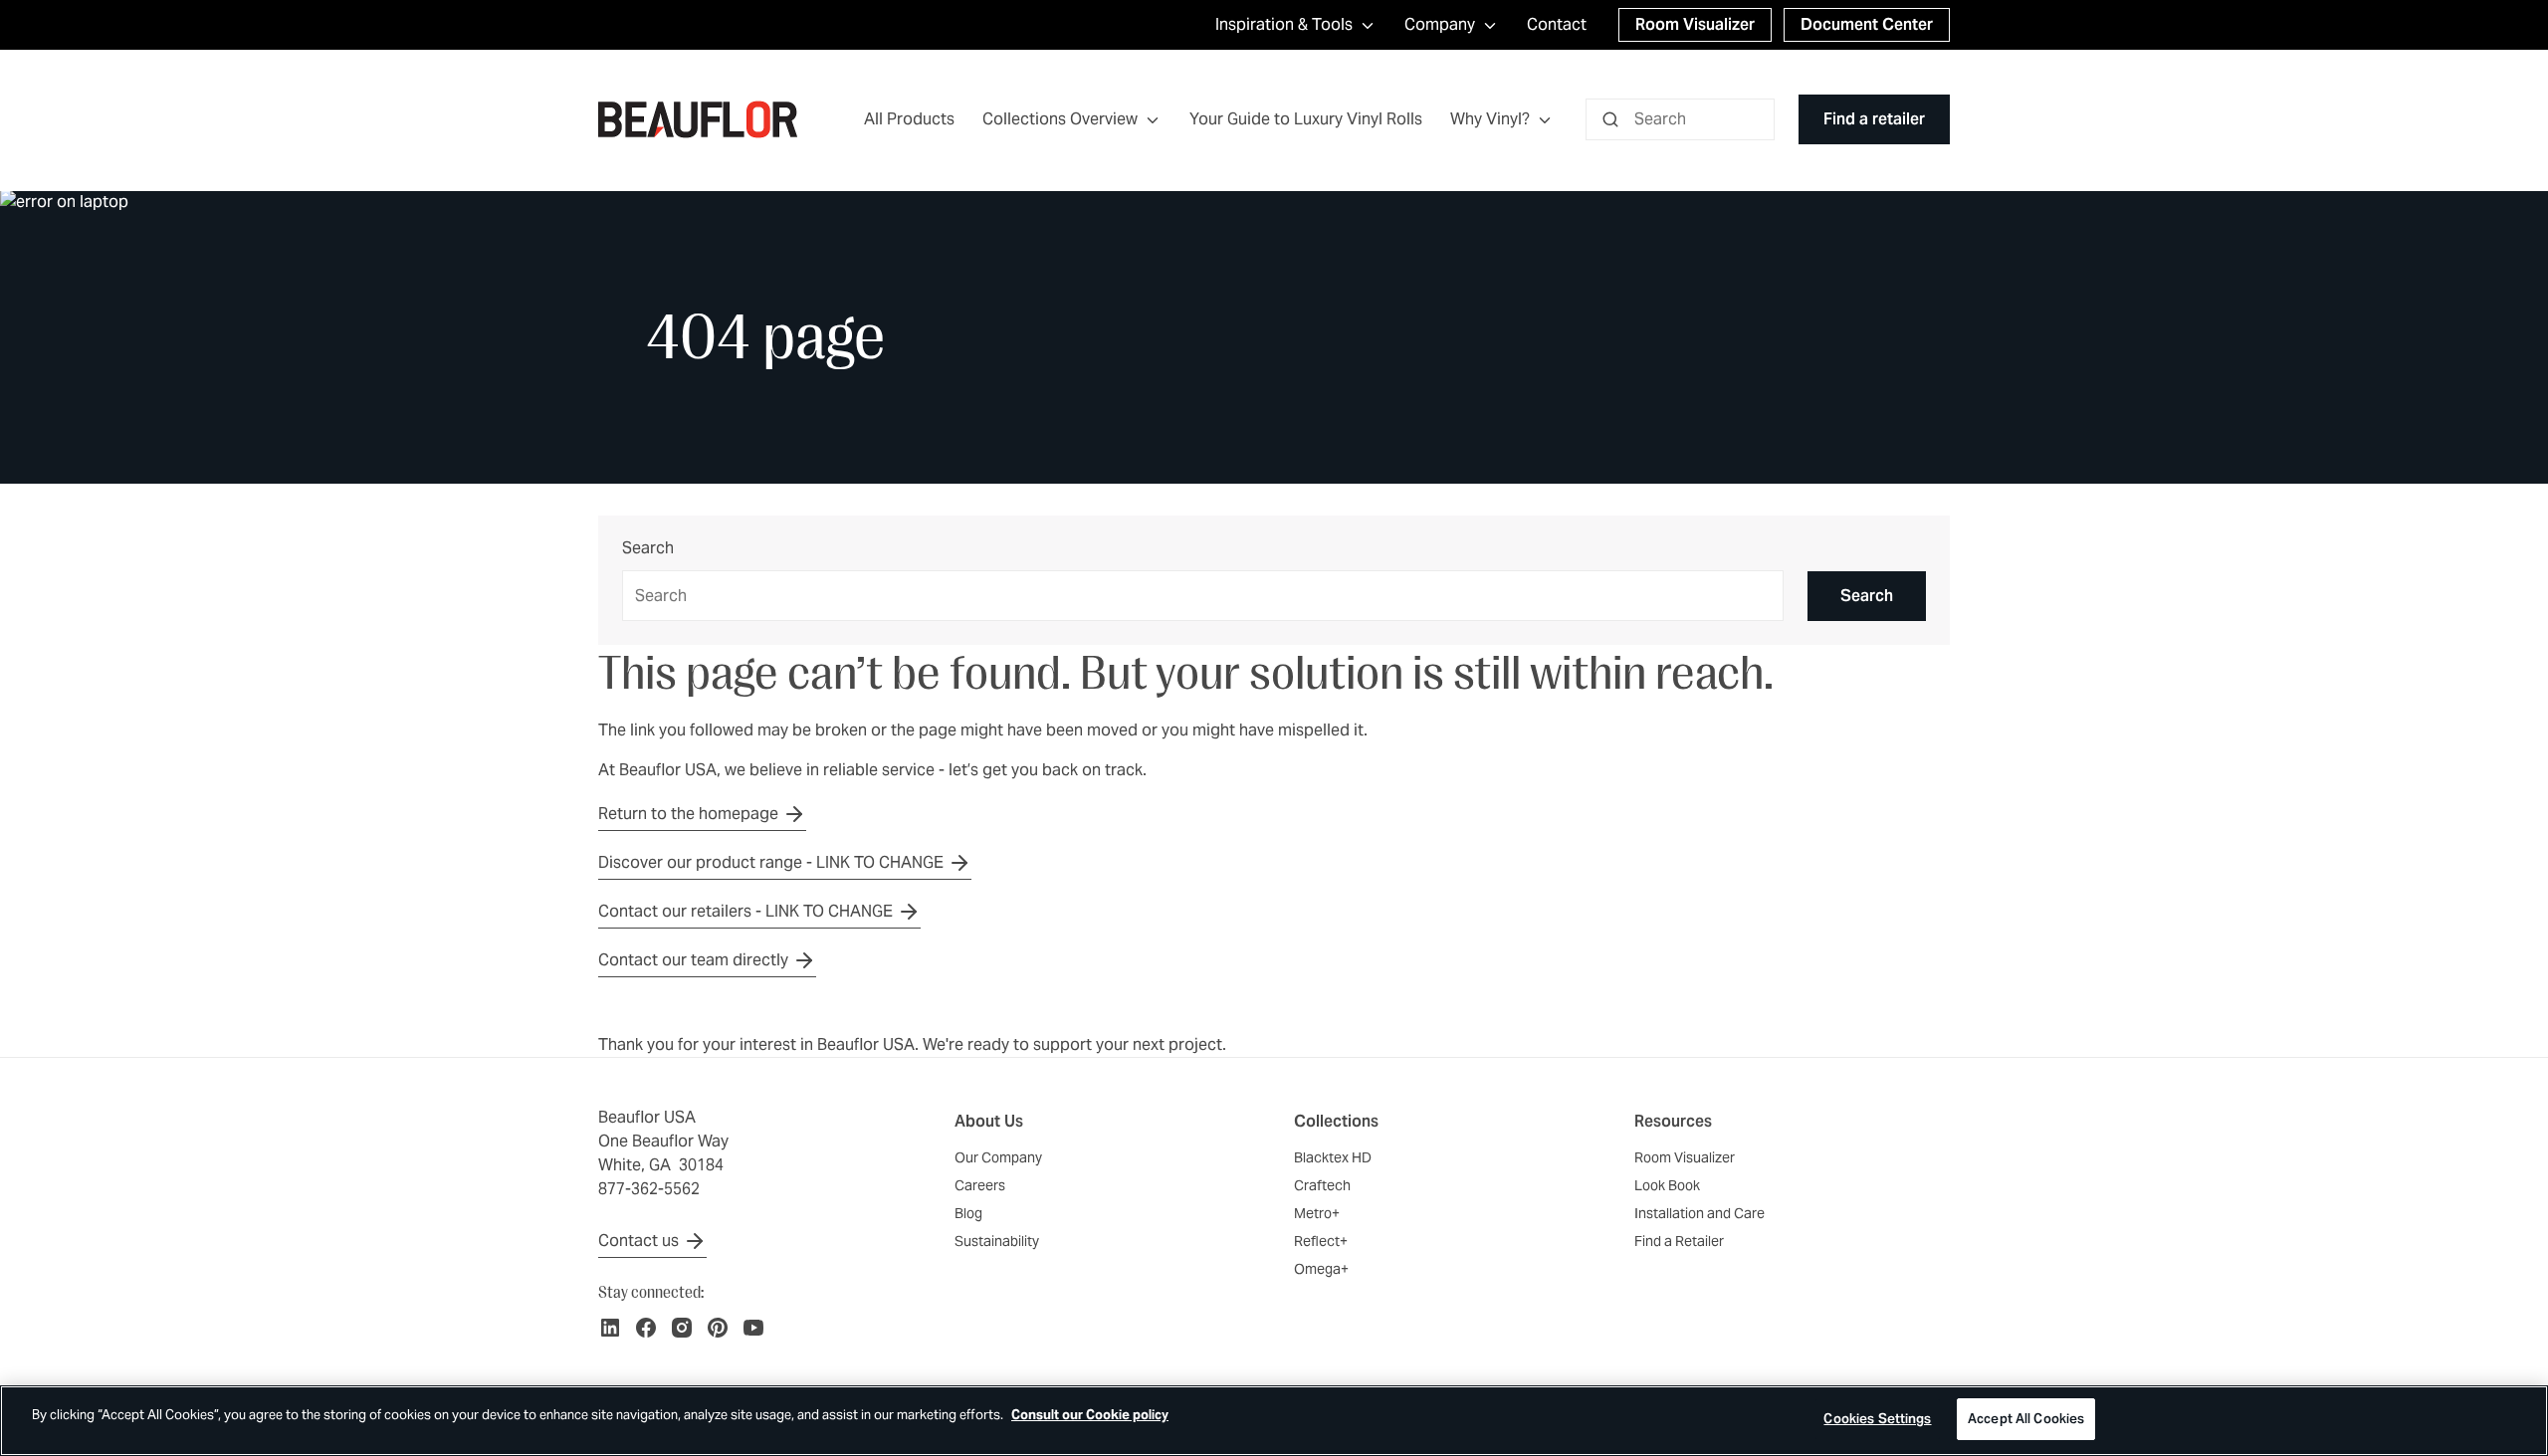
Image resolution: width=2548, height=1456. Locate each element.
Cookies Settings (1877, 1419)
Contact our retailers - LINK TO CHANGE (745, 911)
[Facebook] (646, 1328)
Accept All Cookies (2026, 1419)
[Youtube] (753, 1328)
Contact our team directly (693, 960)
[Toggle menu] (1153, 120)
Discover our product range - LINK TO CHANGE (771, 862)
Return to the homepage (688, 814)
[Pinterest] (718, 1328)
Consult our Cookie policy (1090, 1415)
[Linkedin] (610, 1328)
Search (648, 549)
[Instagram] (682, 1328)
